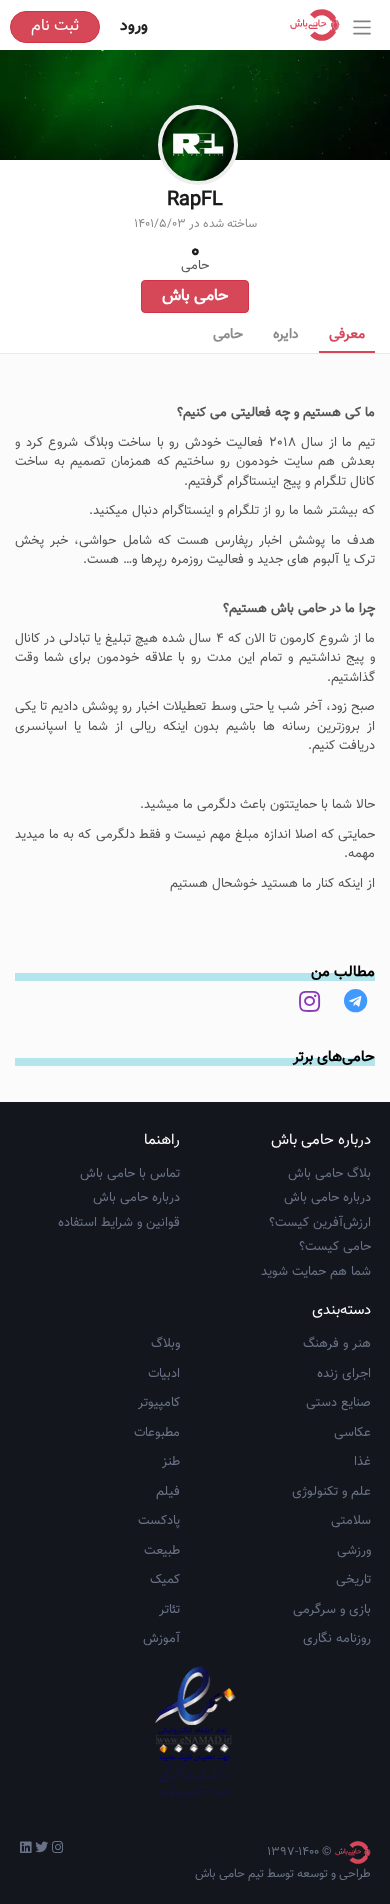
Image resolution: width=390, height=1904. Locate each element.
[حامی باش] (320, 25)
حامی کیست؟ (335, 1247)
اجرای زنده (344, 1374)
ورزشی (354, 1551)
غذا (362, 1462)
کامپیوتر (159, 1403)
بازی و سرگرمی (332, 1610)
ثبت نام (55, 26)
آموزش (161, 1639)
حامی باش (195, 296)
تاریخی (353, 1580)
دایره (286, 335)
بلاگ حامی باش (329, 1174)
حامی (228, 335)
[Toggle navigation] (362, 27)
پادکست (159, 1521)
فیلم (168, 1492)
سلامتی (351, 1521)
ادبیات (164, 1374)
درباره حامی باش (327, 1198)
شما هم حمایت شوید (316, 1272)
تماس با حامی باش (130, 1174)
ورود (134, 26)
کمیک (165, 1580)
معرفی (347, 335)
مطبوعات (157, 1433)
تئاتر (169, 1610)
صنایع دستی (338, 1403)
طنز (171, 1462)
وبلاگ (165, 1344)
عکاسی (352, 1433)
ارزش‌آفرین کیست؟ (320, 1223)
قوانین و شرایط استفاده (119, 1223)
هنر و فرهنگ (337, 1344)
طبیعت (162, 1551)
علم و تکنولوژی (331, 1492)
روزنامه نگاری (337, 1639)
